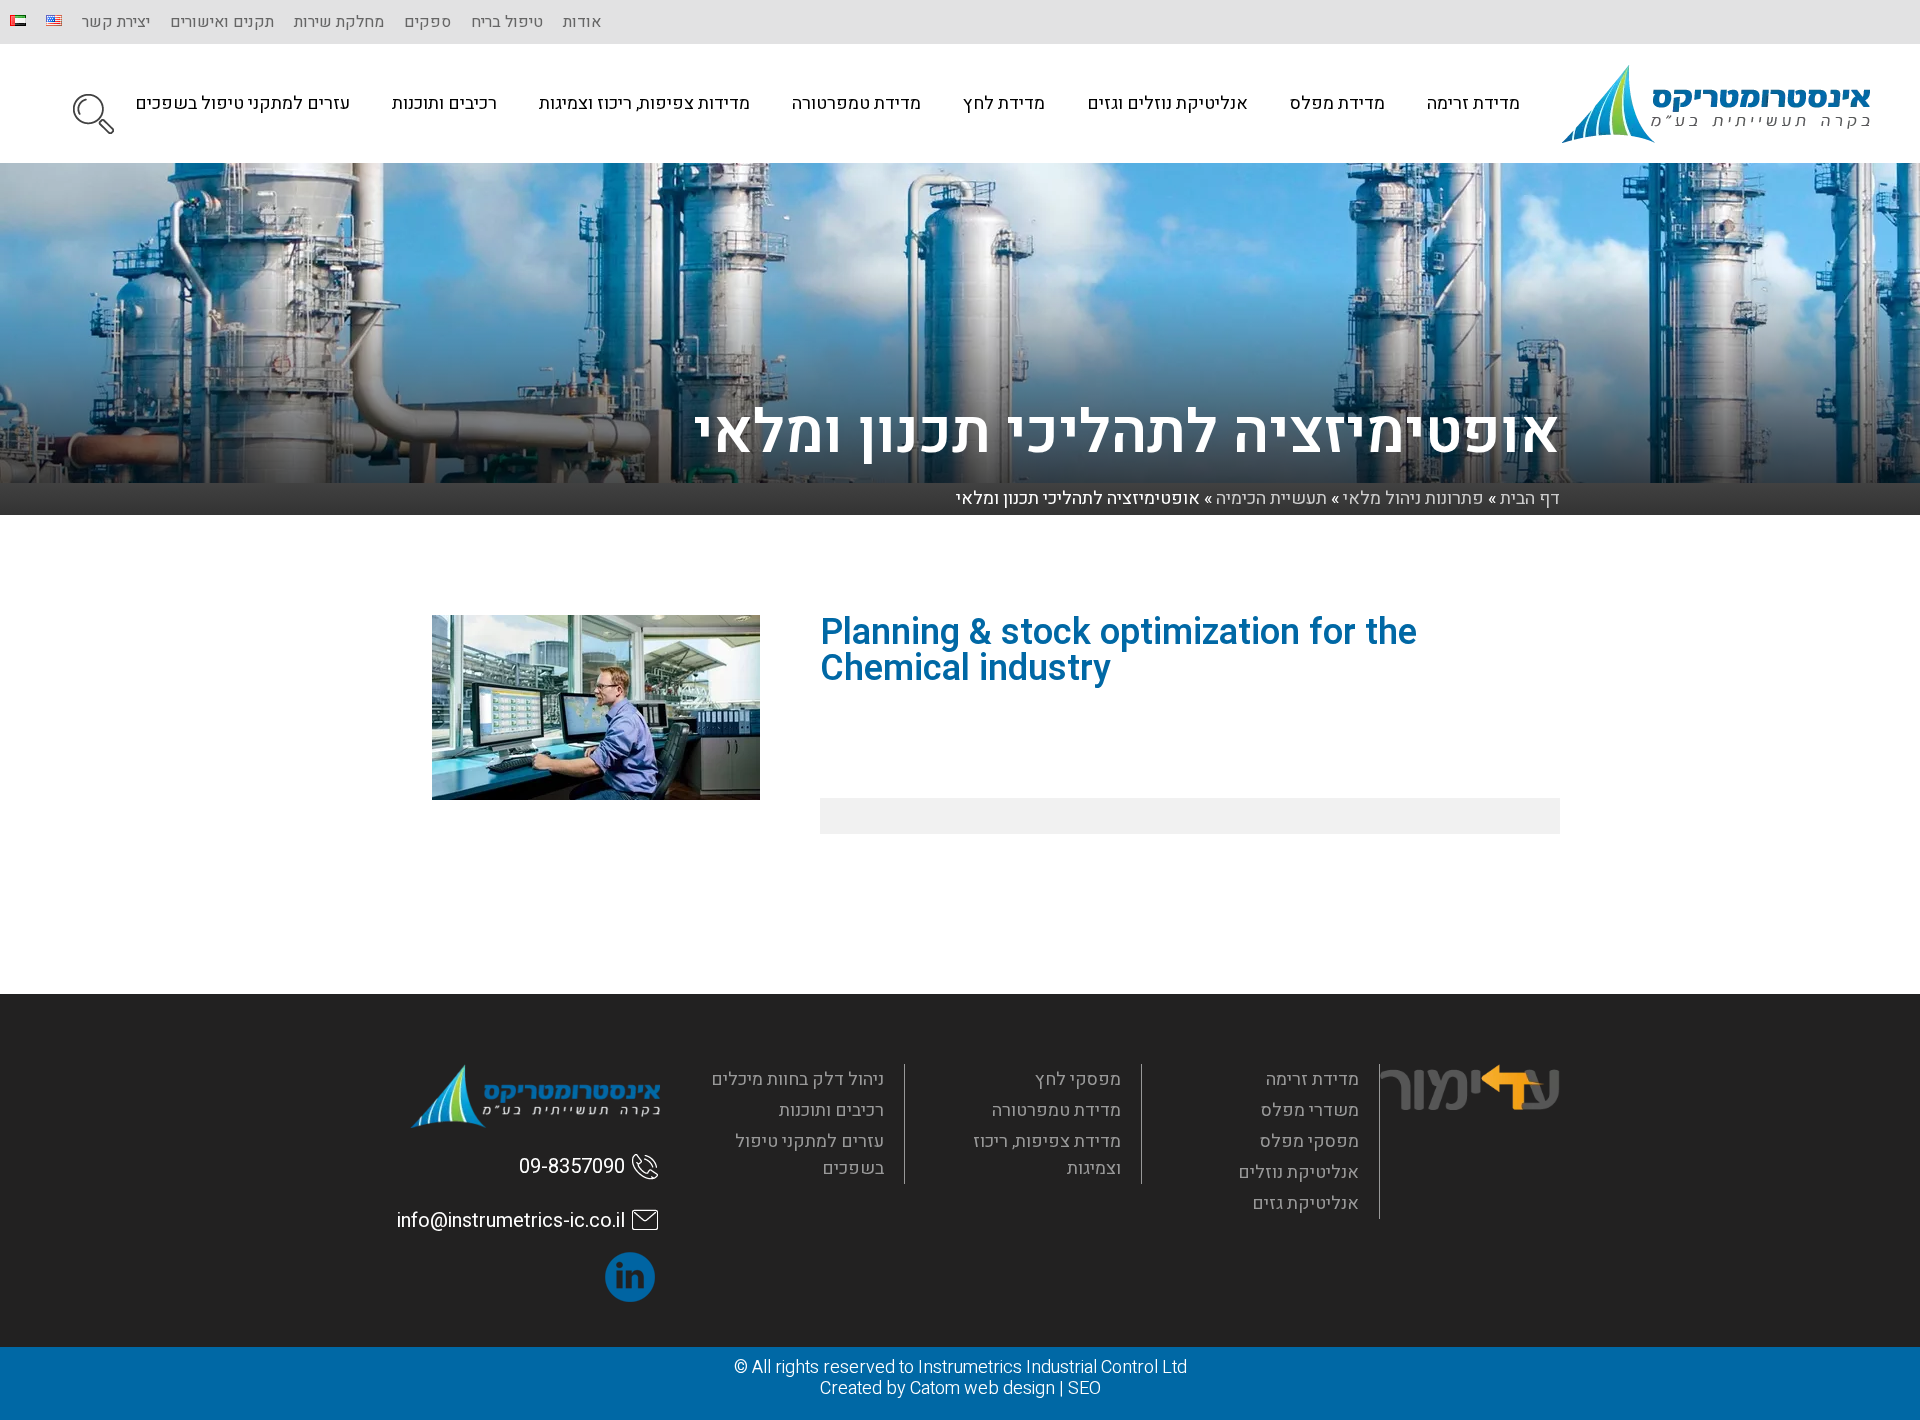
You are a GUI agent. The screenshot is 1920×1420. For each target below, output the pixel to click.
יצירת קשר (116, 22)
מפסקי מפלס (1309, 1141)
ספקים (427, 22)
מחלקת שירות (339, 22)
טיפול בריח (507, 22)
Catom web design (982, 1388)
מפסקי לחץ (1078, 1079)
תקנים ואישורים (222, 22)
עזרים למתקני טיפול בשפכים (242, 103)
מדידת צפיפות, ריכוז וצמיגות (1047, 1155)
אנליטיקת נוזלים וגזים (1167, 103)
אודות (582, 22)
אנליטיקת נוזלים (1298, 1172)
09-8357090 (572, 1166)
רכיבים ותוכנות (444, 103)
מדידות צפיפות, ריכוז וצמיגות (644, 103)
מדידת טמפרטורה (856, 103)
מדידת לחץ (1004, 103)
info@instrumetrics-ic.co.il (511, 1220)
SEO (1084, 1388)
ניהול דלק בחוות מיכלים (797, 1079)
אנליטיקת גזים (1305, 1203)
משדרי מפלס (1310, 1110)
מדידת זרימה (1473, 103)
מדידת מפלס (1337, 103)
